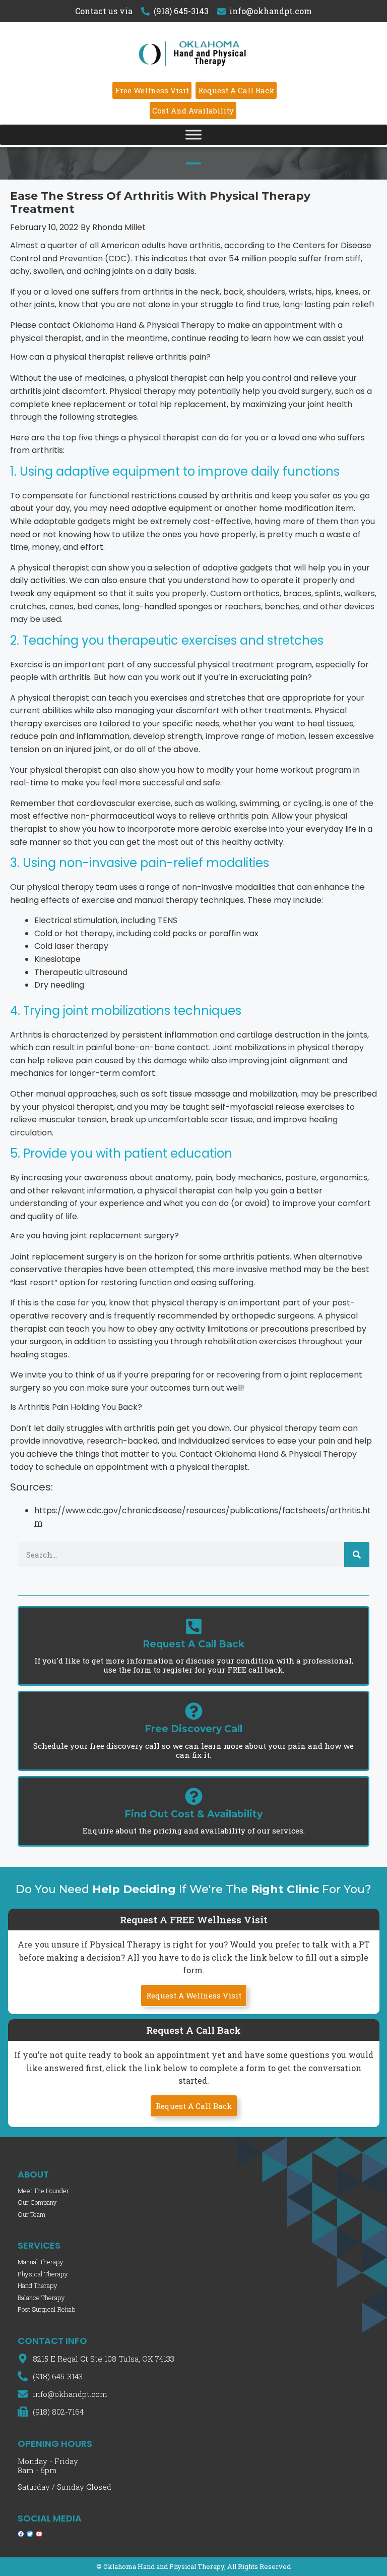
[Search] (357, 1555)
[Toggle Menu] (193, 134)
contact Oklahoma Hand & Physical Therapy (126, 325)
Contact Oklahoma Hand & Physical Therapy (268, 1454)
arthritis (158, 292)
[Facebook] (21, 2534)
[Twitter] (30, 2534)
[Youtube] (39, 2534)
